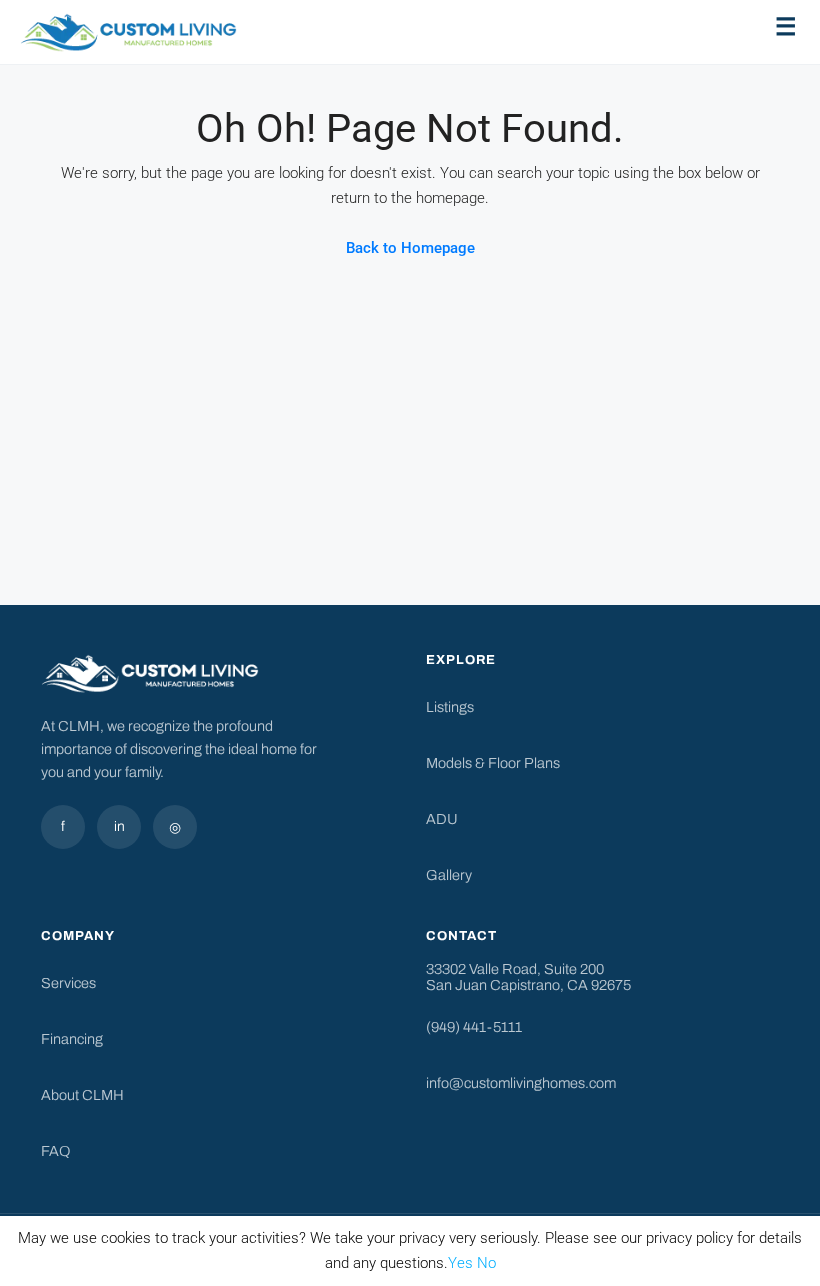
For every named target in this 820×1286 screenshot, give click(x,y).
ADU (442, 819)
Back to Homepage (410, 248)
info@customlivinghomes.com (521, 1083)
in (119, 826)
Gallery (449, 875)
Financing (72, 1039)
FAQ (55, 1151)
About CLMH (82, 1095)
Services (68, 983)
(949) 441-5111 (474, 1027)
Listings (450, 707)
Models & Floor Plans (493, 763)
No (486, 1263)
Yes (460, 1263)
